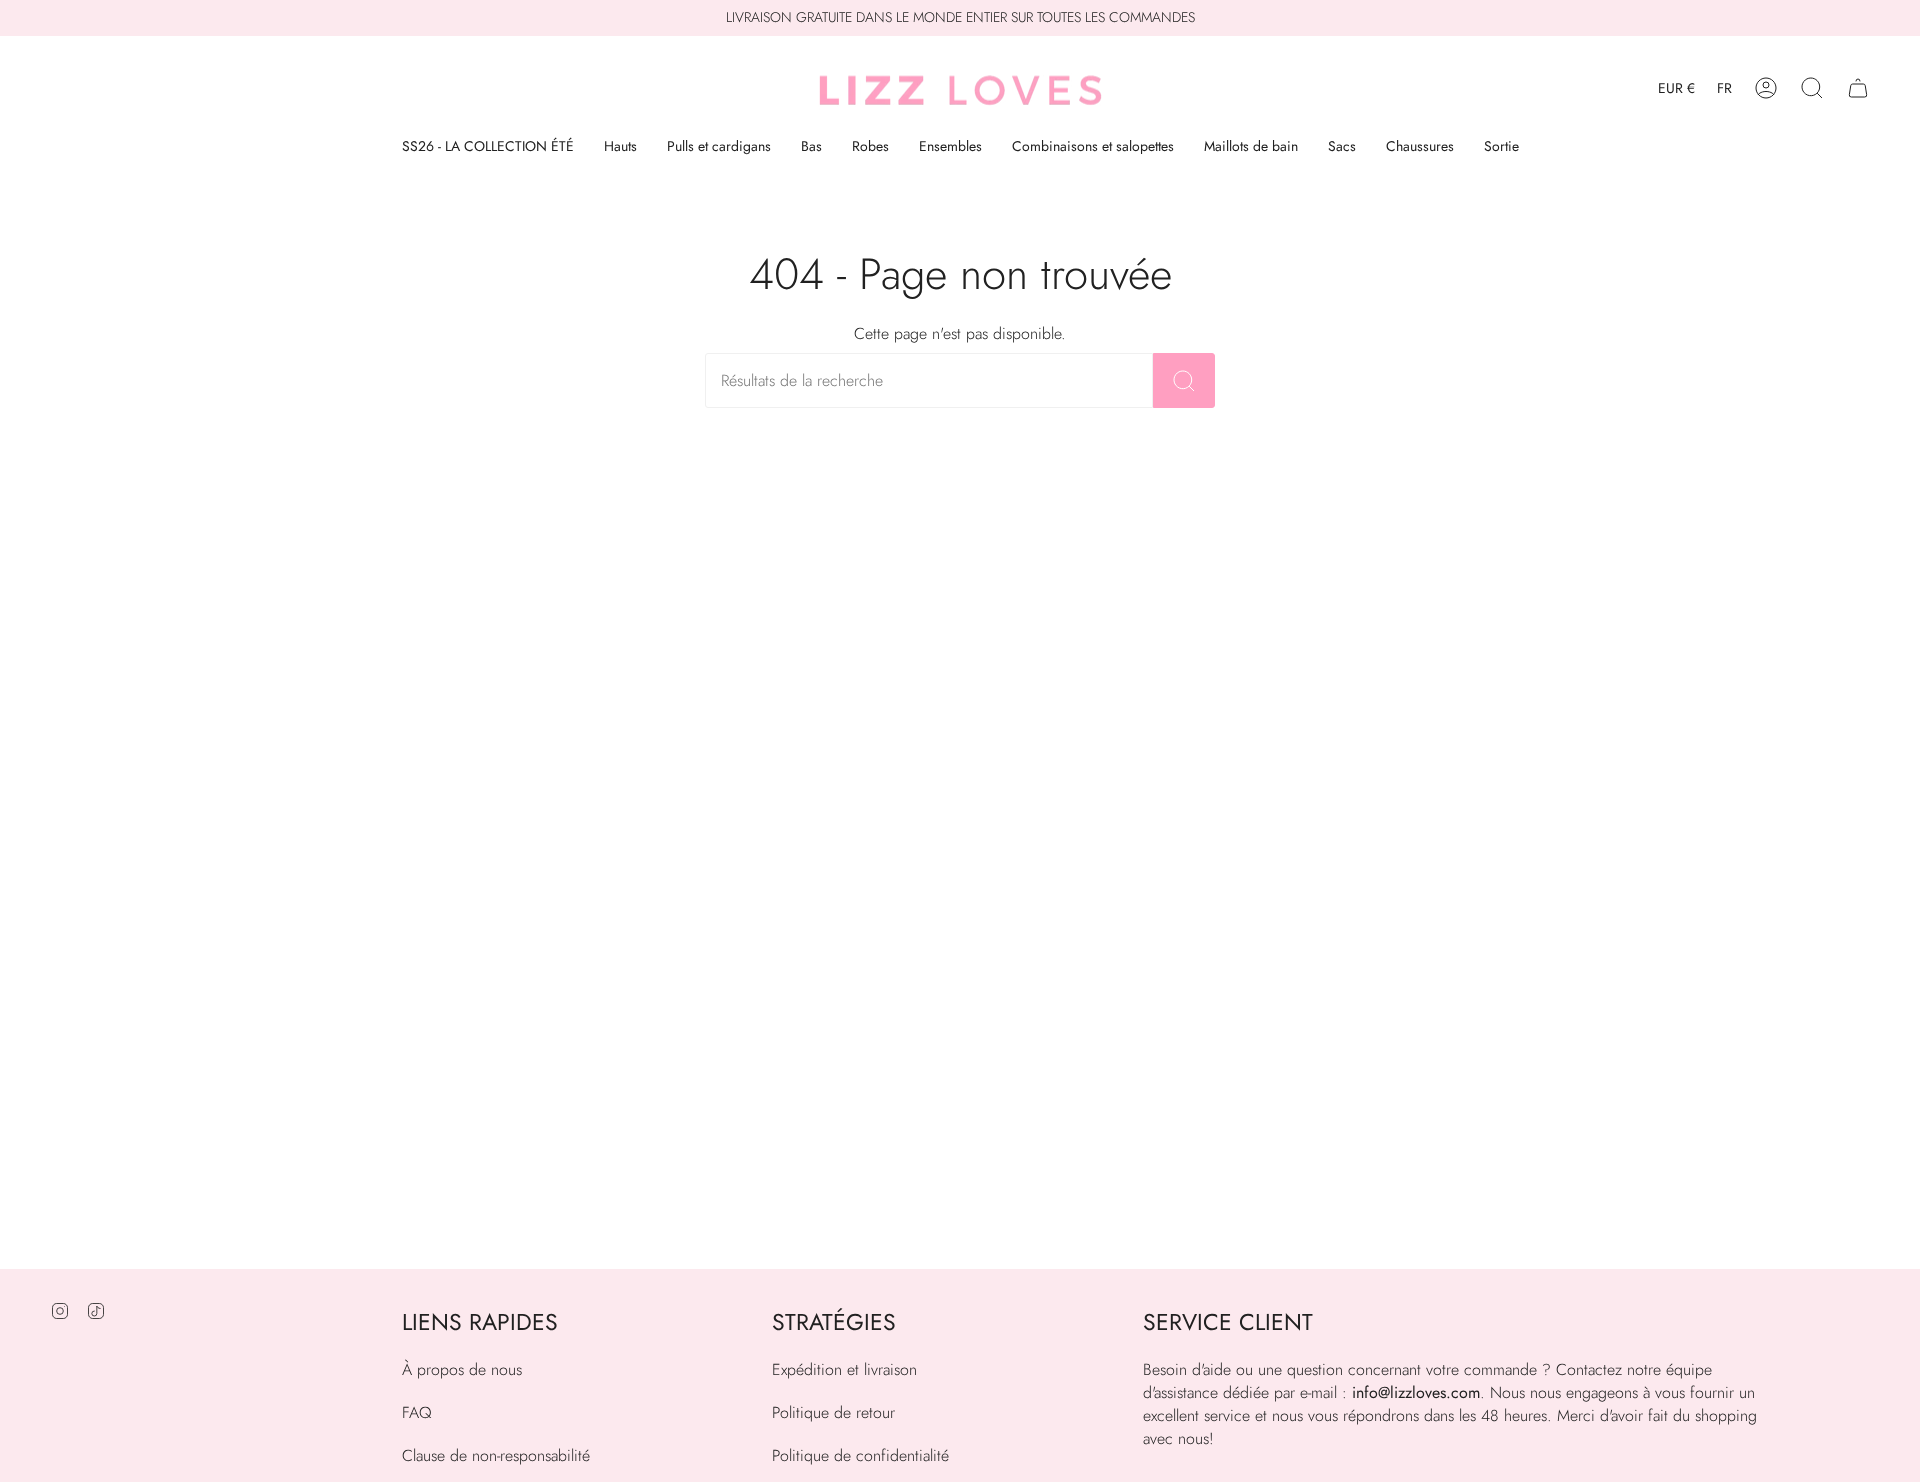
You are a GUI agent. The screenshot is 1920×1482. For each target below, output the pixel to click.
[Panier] (1858, 88)
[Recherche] (1184, 380)
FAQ (417, 1412)
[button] (1812, 88)
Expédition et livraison (844, 1369)
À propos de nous (462, 1369)
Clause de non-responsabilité (496, 1455)
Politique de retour (833, 1412)
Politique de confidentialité (860, 1455)
